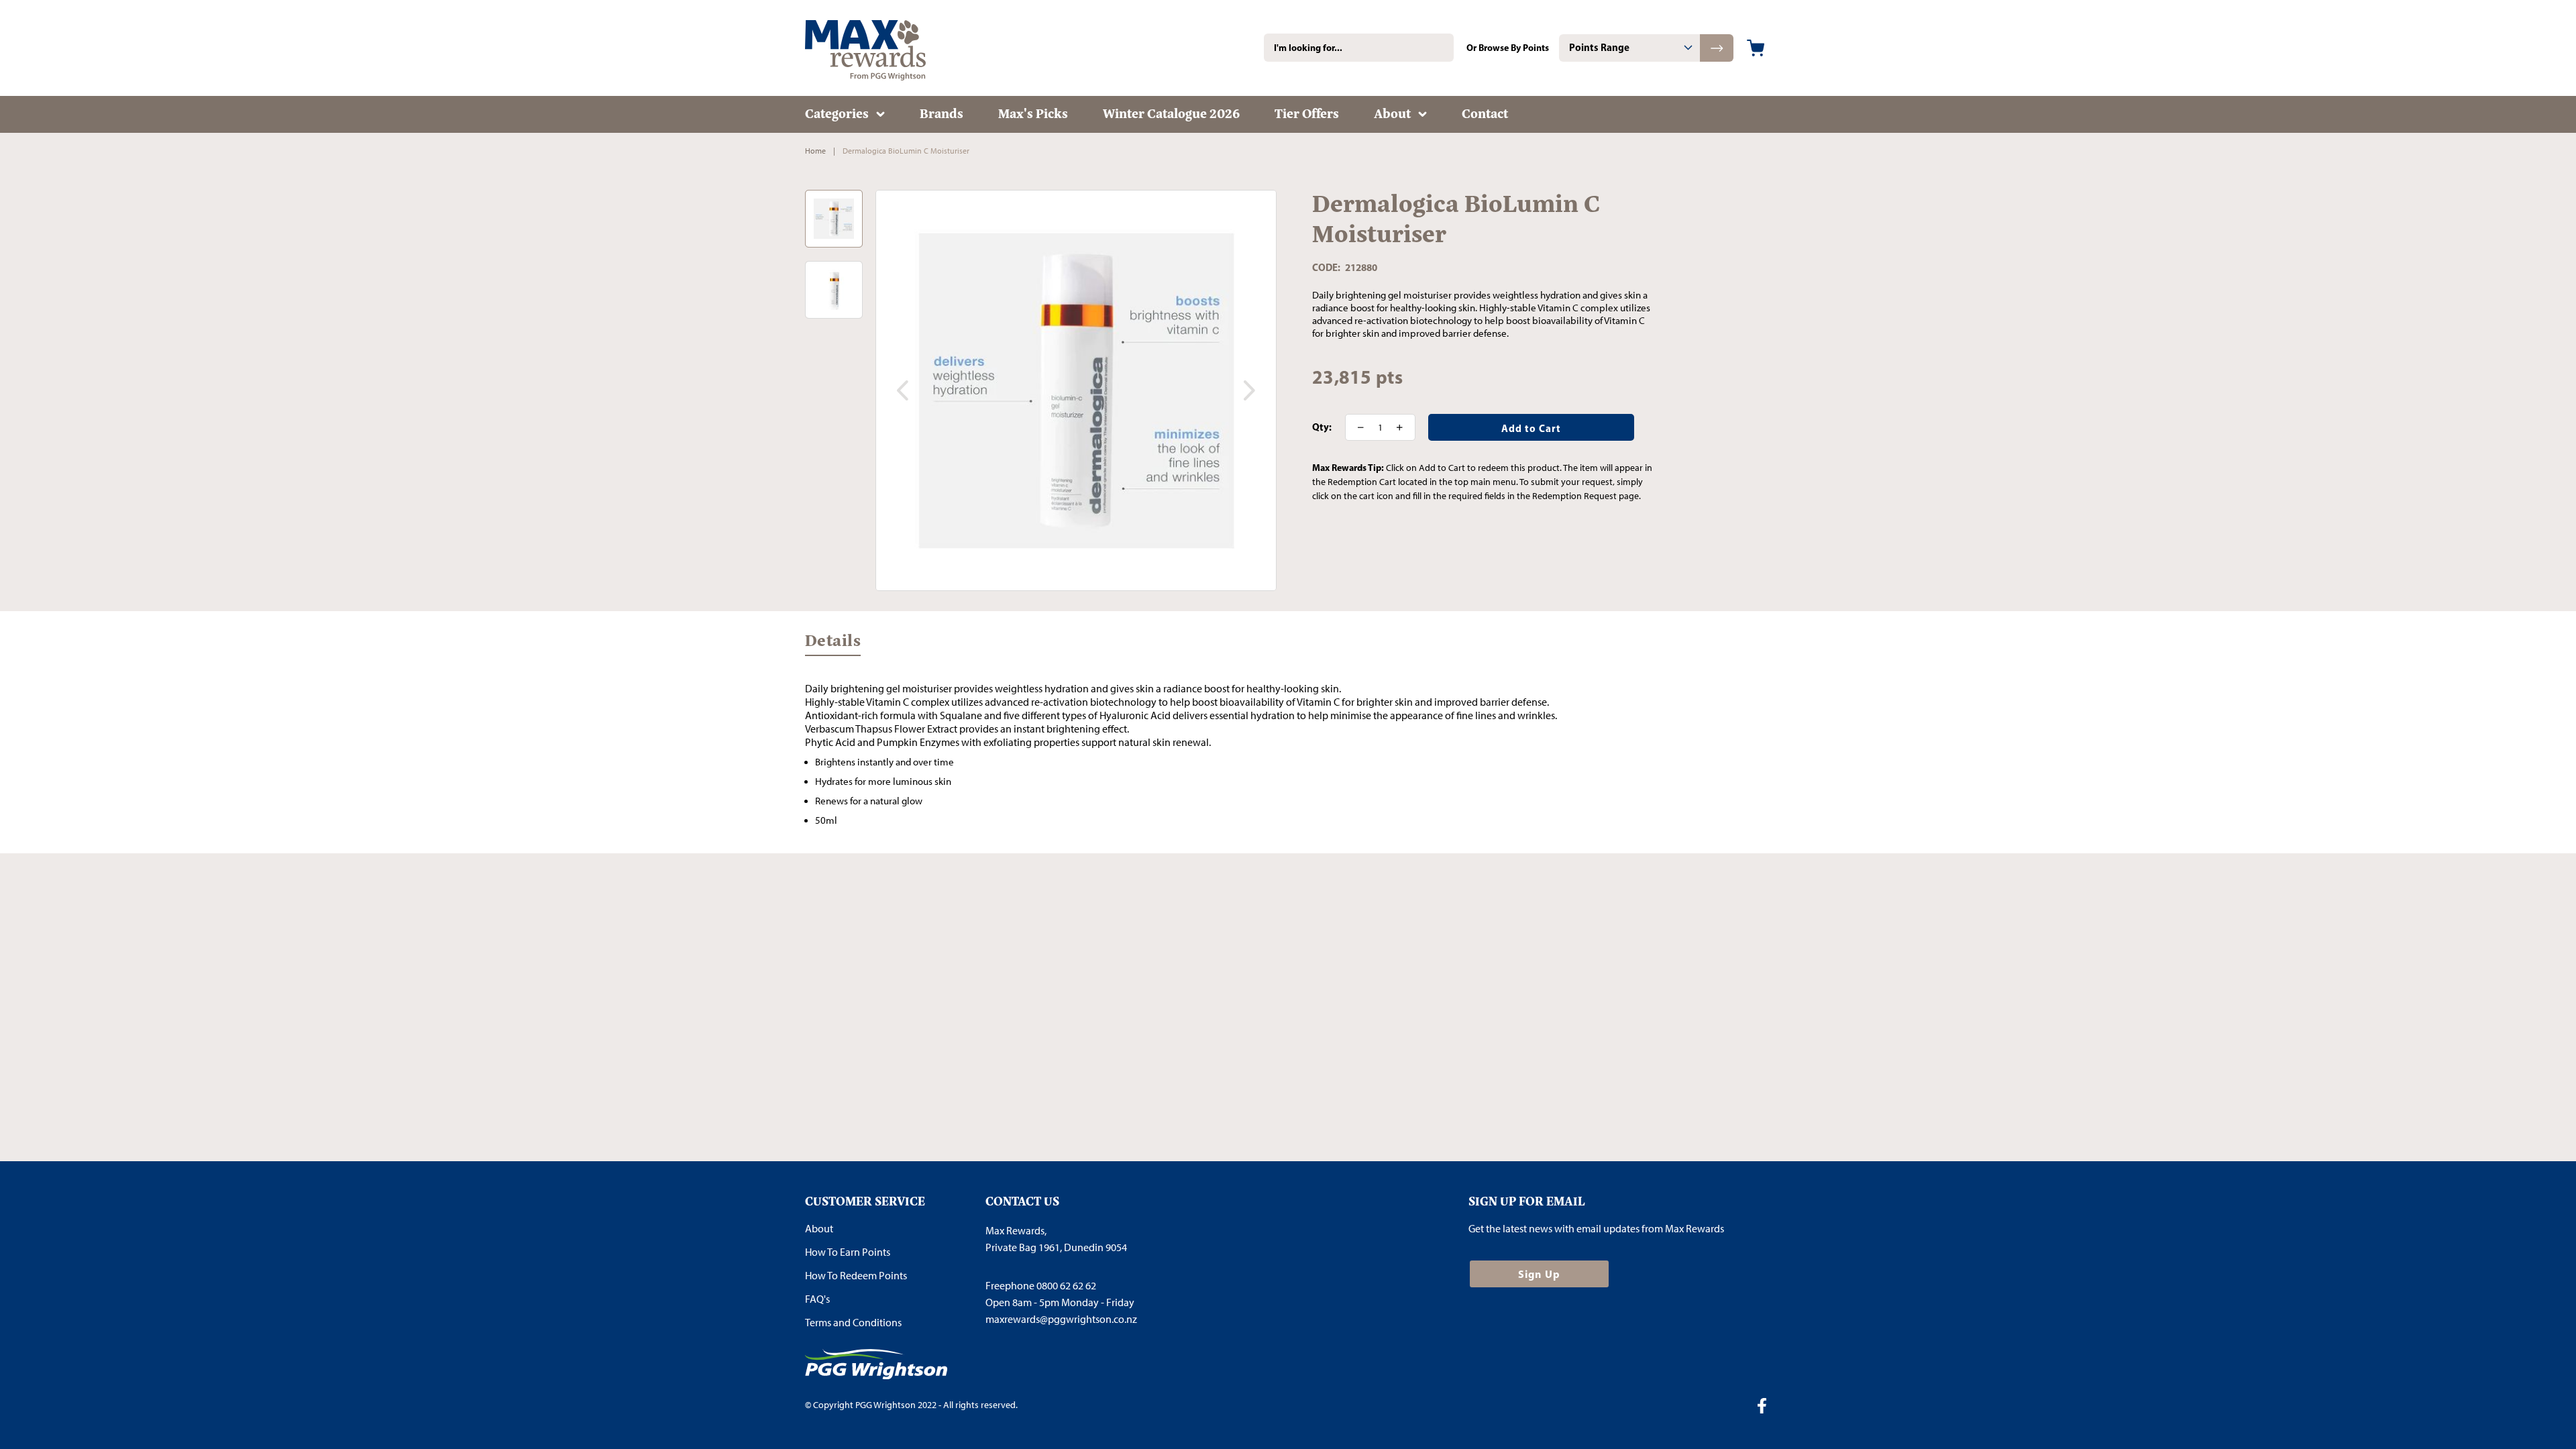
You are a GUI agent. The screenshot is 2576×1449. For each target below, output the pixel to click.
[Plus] (1404, 427)
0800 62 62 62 (1066, 1286)
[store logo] (885, 48)
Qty (1321, 427)
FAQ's (817, 1299)
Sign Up (1539, 1274)
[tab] (1629, 48)
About (819, 1229)
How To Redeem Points (856, 1276)
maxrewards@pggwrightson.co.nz (1061, 1319)
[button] (902, 390)
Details (833, 643)
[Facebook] (1767, 1407)
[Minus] (1356, 427)
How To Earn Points (848, 1252)
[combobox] (1359, 48)
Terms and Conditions (853, 1323)
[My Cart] (1756, 48)
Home (815, 151)
